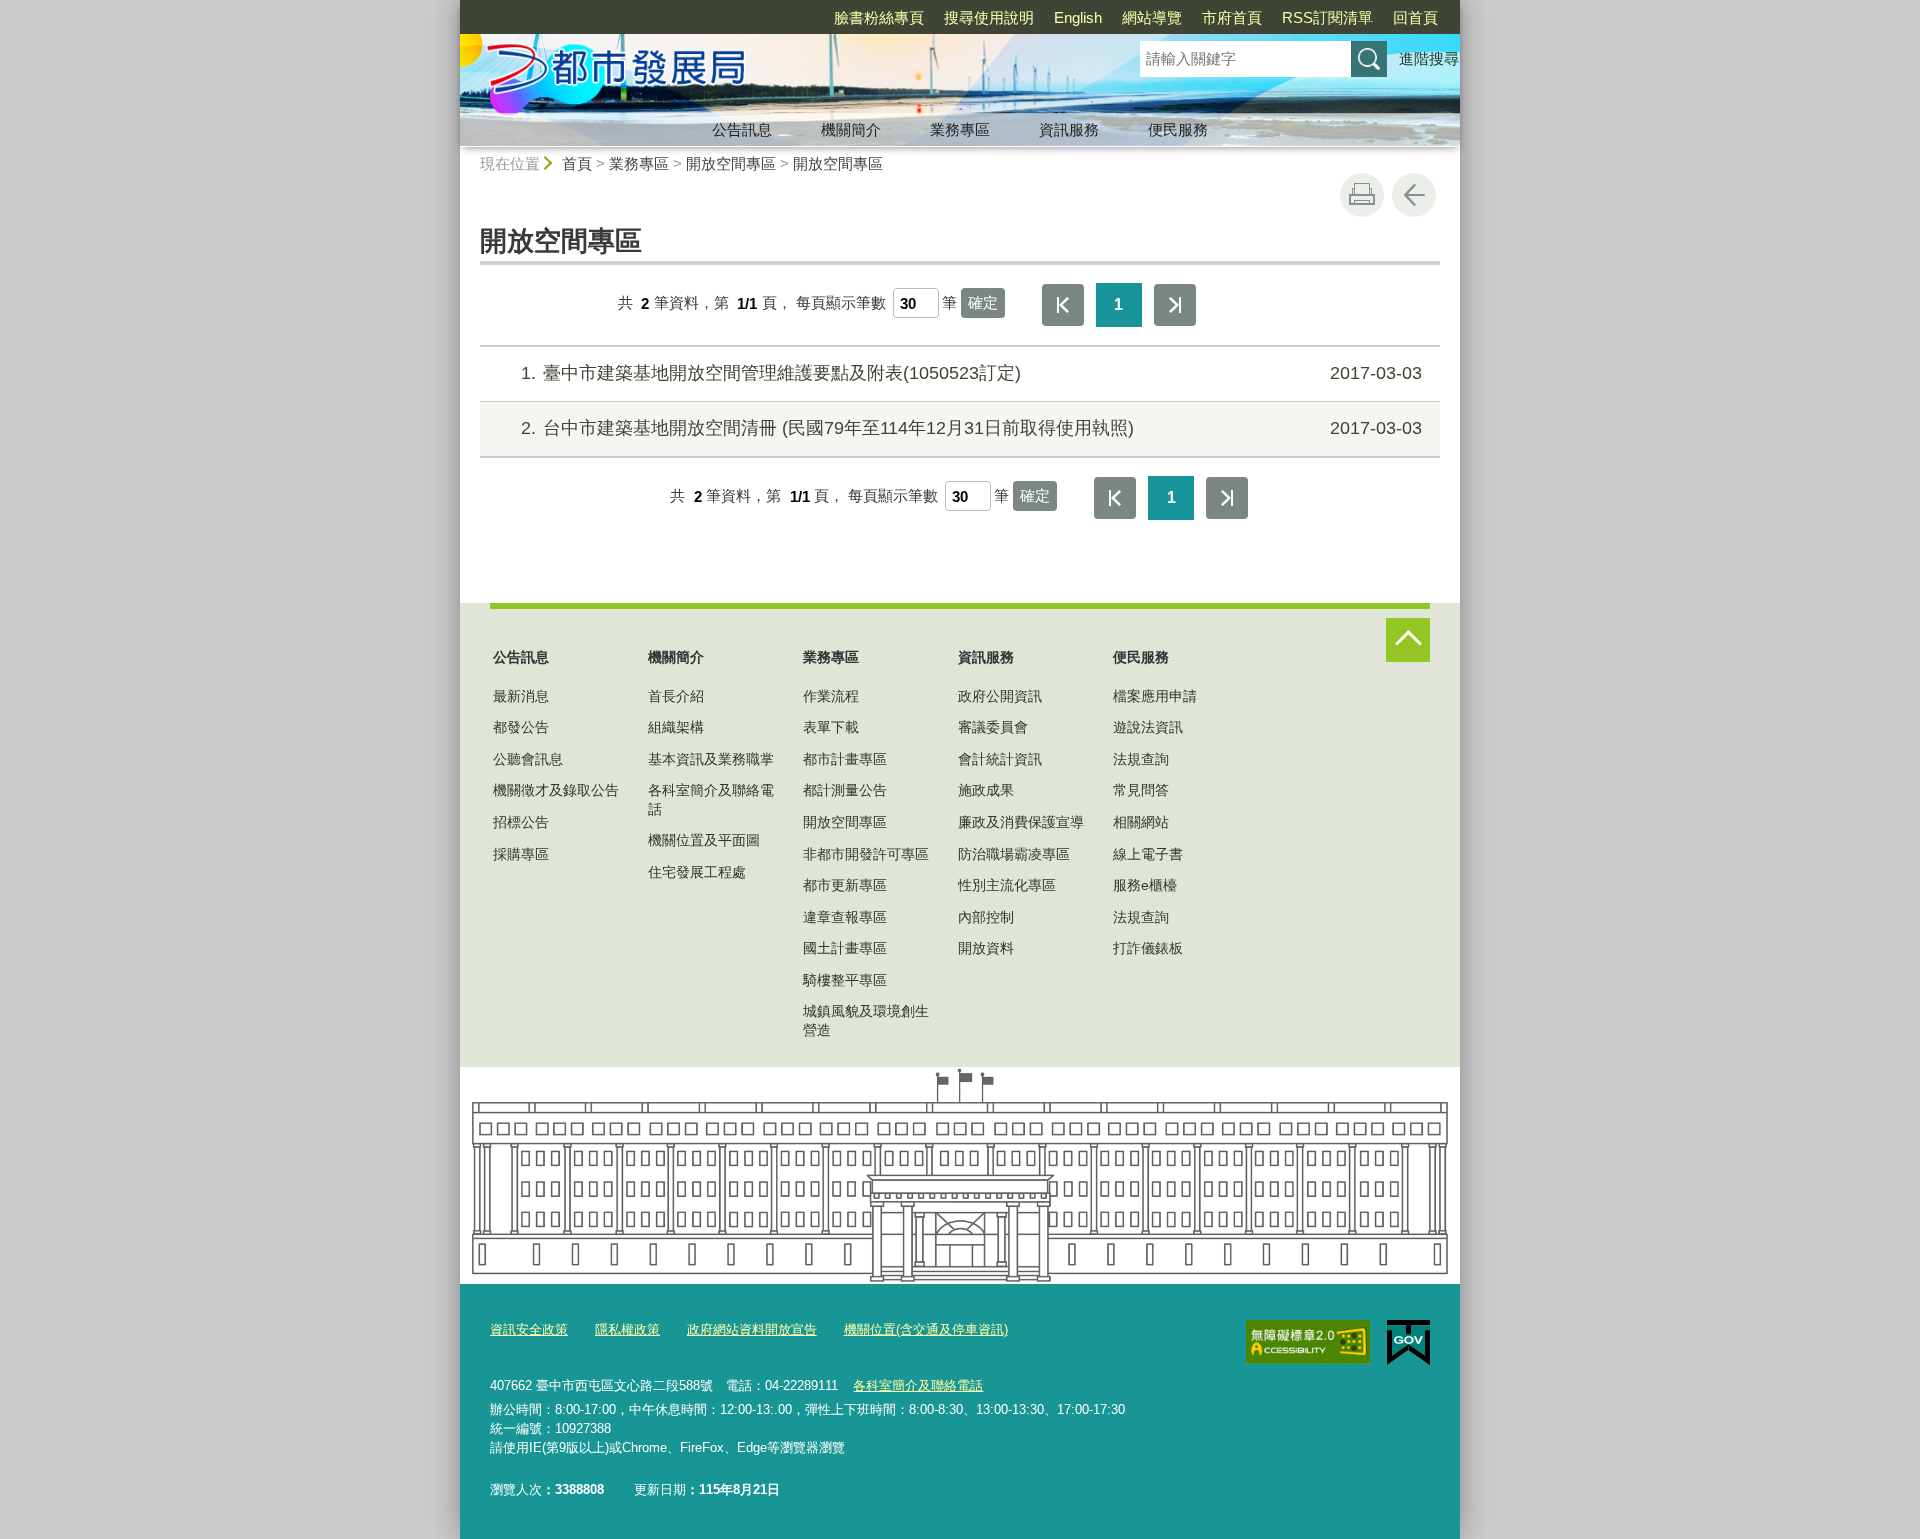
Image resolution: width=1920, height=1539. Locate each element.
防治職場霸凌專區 (1014, 854)
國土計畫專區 (845, 948)
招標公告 (521, 822)
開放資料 (986, 948)
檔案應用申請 (1155, 696)
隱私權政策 (627, 1329)
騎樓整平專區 (845, 980)
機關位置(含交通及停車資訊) (926, 1329)
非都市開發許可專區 (866, 854)
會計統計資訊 (1000, 759)
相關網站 (1141, 822)
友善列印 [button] (1362, 195)
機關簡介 (851, 129)
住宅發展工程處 (697, 872)
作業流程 (831, 696)
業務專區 (960, 129)
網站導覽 (1152, 17)
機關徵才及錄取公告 (556, 790)
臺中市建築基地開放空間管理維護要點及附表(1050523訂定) (971, 373)
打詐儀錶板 (1148, 948)
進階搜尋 (1429, 58)
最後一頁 (1175, 305)
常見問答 (1141, 790)
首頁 (577, 163)
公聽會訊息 (528, 759)
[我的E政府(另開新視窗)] (1408, 1343)
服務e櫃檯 (1145, 885)
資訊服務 (1069, 129)
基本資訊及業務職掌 (711, 759)
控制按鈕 (1408, 640)
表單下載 (831, 727)
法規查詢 (1141, 759)
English (1078, 17)
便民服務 (1178, 129)
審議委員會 (993, 727)
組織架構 (676, 727)
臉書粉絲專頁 (879, 17)
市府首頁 (1232, 17)
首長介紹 (676, 696)
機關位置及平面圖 (704, 840)
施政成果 (986, 790)
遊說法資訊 (1148, 727)
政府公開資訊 (1000, 696)
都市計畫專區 (845, 759)
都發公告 (521, 727)
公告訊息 (742, 129)
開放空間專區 (731, 163)
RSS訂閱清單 (1327, 17)
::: (451, 8)
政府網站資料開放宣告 (752, 1329)
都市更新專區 (845, 885)
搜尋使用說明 (989, 17)
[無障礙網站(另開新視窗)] (1308, 1342)
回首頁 (1415, 17)
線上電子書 (1148, 854)
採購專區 (521, 854)
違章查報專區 (845, 917)
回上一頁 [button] (1414, 195)
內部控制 (986, 917)
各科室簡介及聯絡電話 (711, 799)
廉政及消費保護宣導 (1021, 822)
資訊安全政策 (529, 1329)
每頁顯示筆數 (841, 303)
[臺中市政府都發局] (776, 73)
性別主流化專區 (1007, 885)
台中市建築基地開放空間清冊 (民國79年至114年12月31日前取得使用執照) (971, 428)
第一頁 (1063, 305)
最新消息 (521, 696)
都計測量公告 (845, 790)
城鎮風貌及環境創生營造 (866, 1020)
